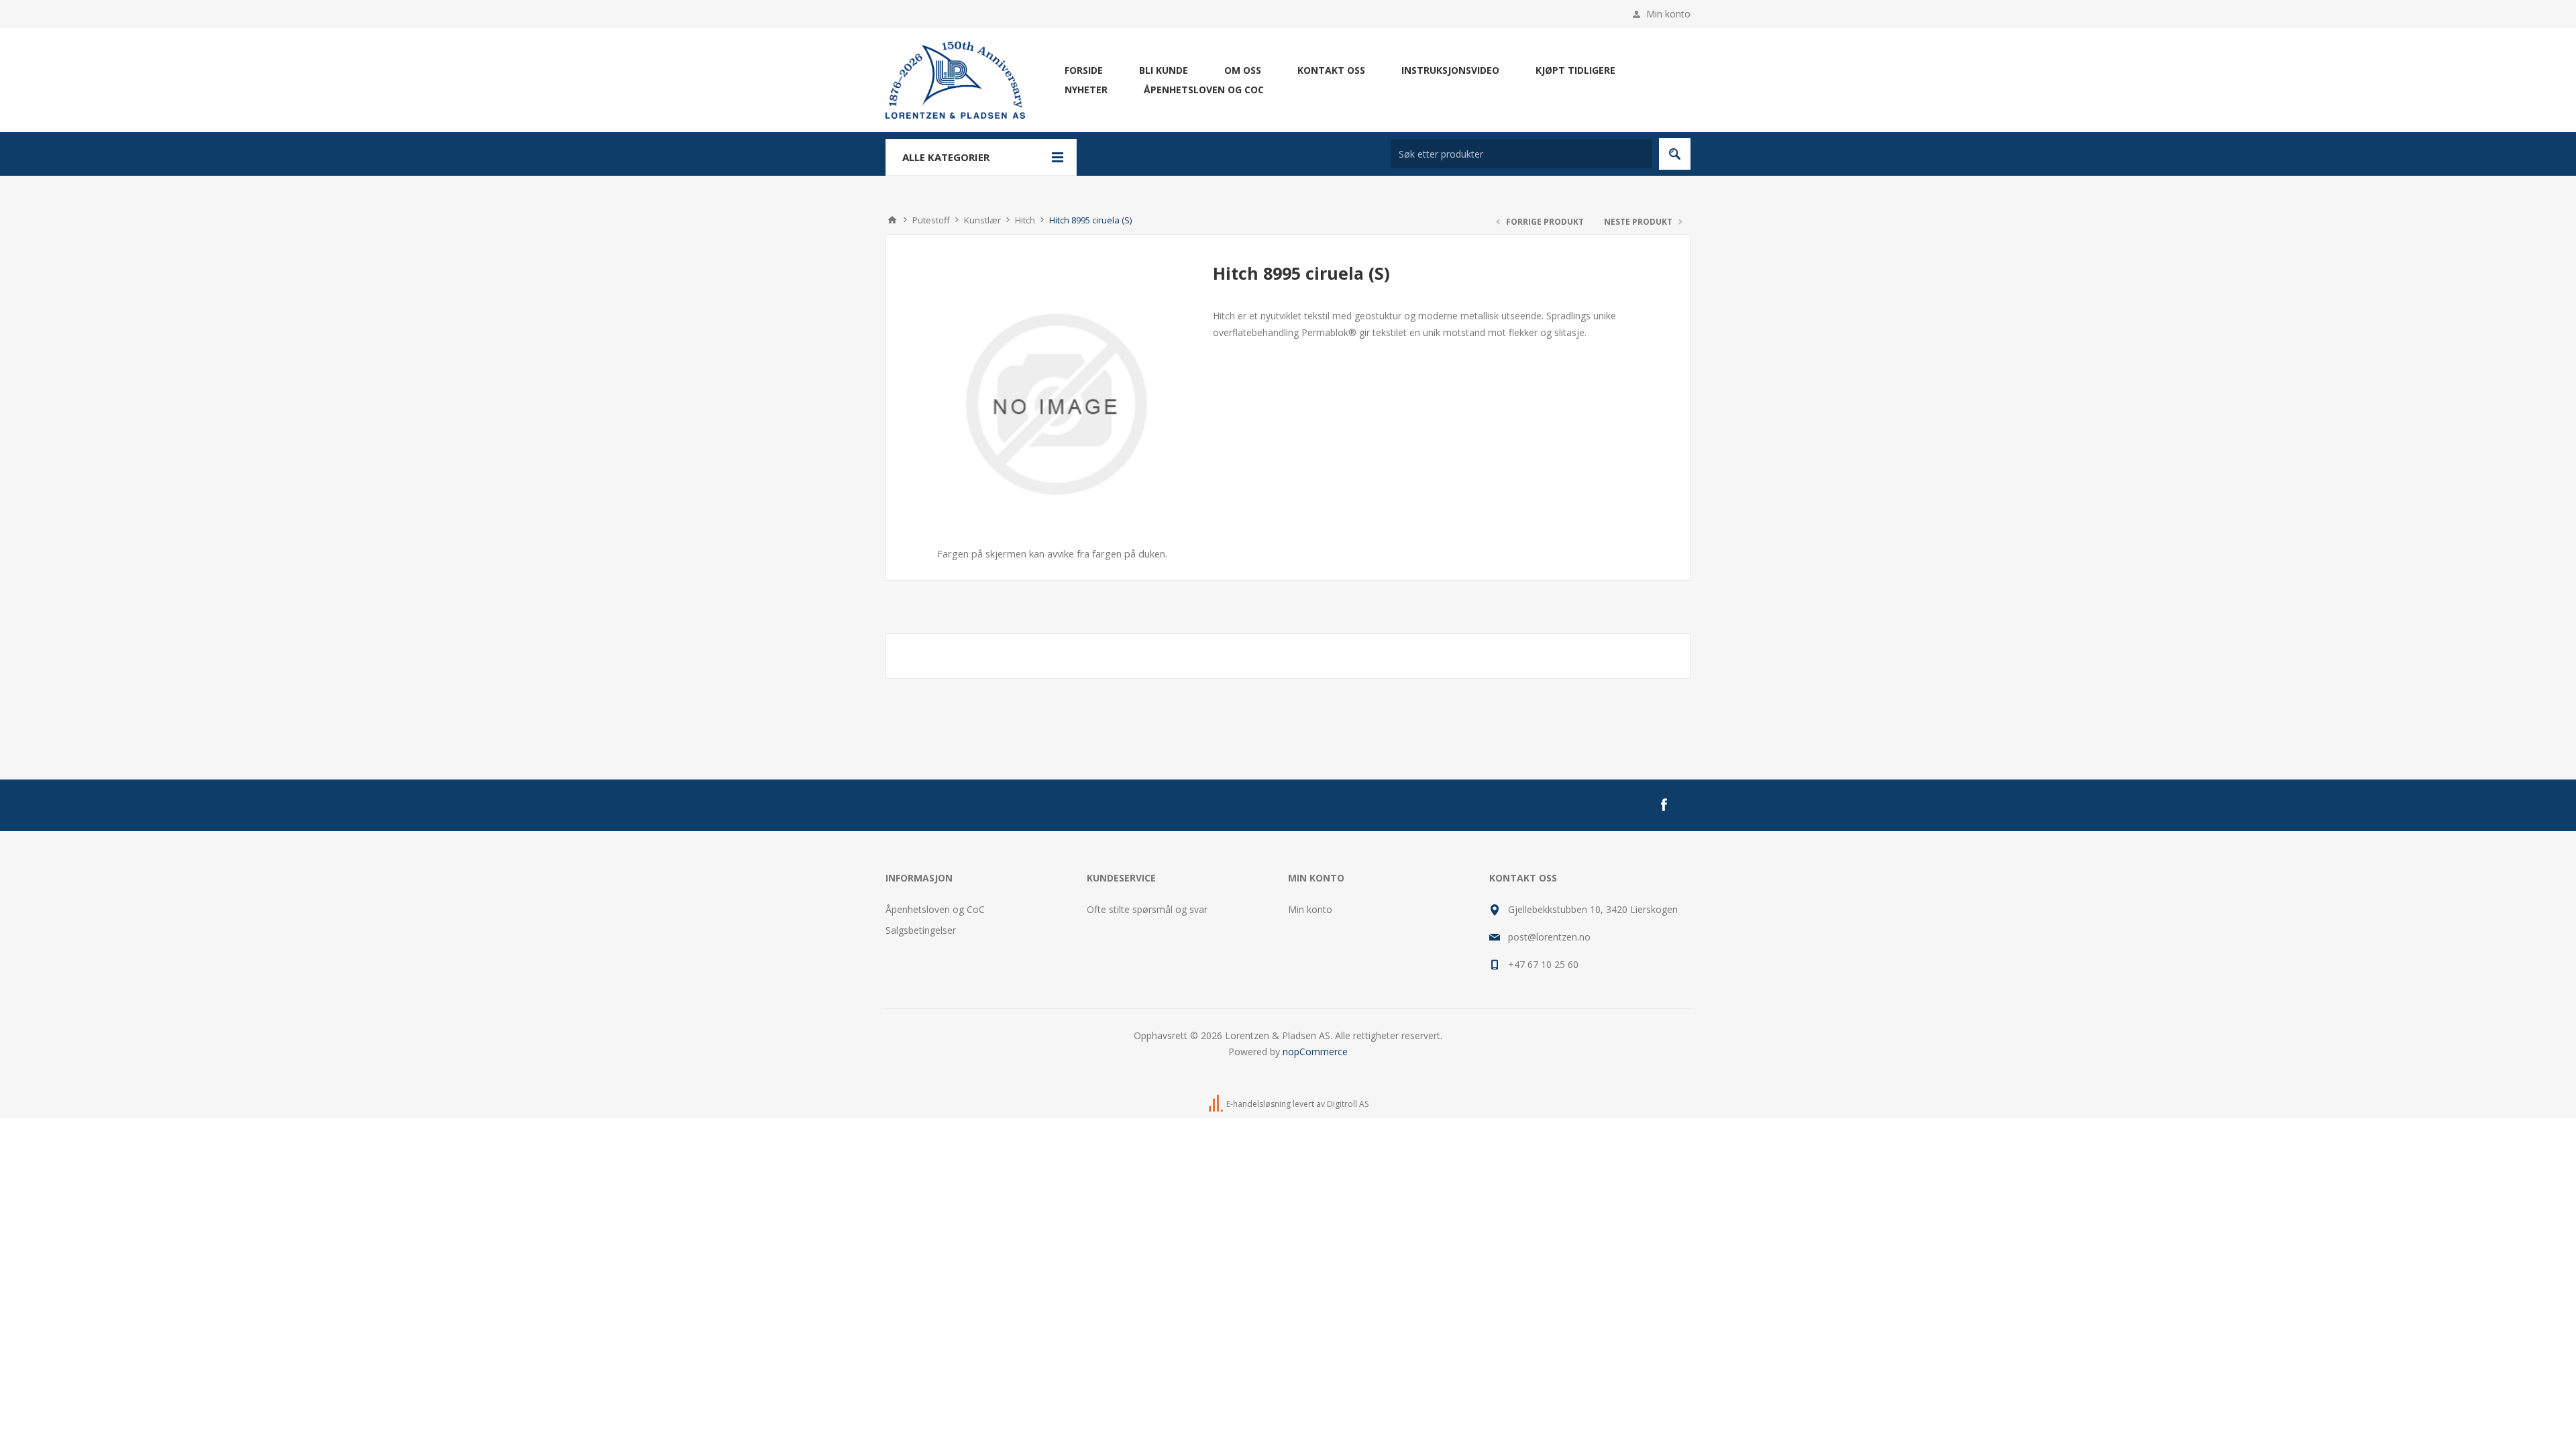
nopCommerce (1315, 1052)
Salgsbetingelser (921, 930)
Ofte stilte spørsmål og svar (1147, 909)
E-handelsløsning (1258, 1104)
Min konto (1668, 14)
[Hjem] (892, 220)
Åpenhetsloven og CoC (935, 909)
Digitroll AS (1348, 1104)
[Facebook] (1664, 805)
